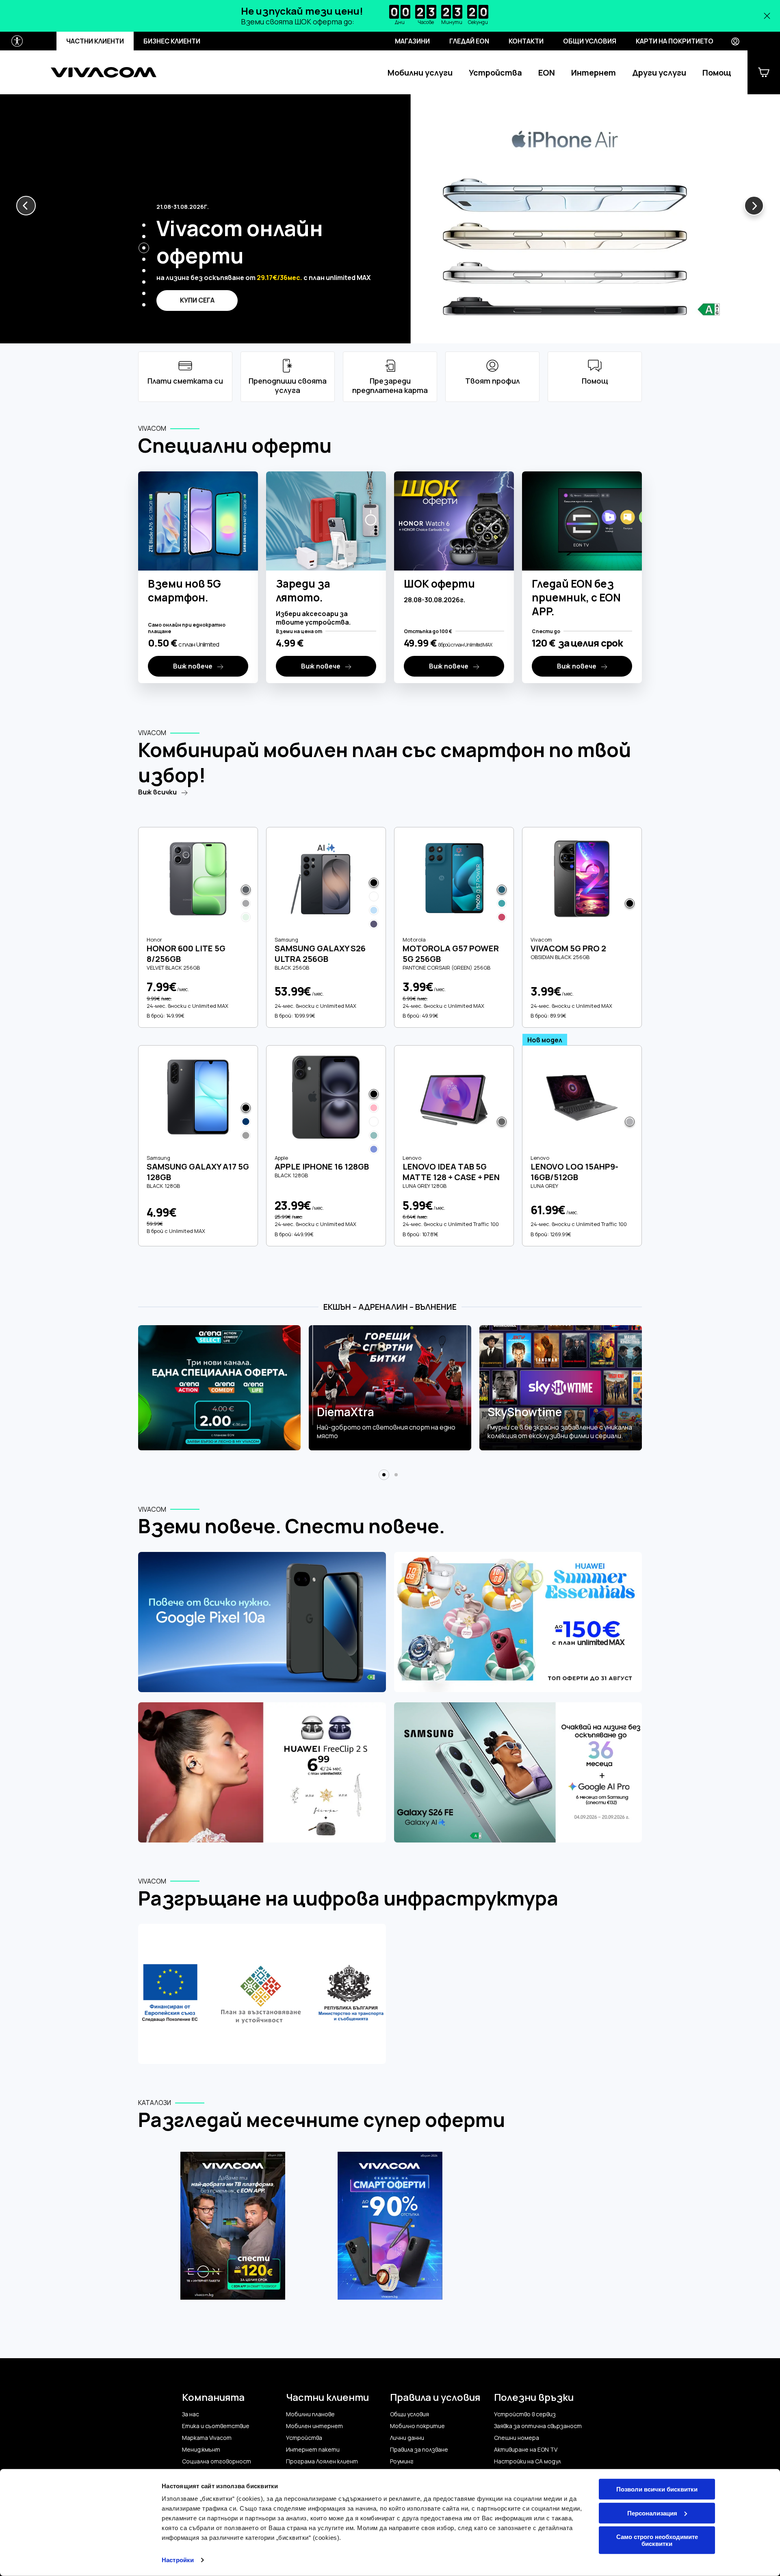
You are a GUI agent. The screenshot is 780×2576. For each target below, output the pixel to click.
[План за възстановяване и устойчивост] (262, 1995)
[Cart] (764, 72)
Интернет (594, 73)
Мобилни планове (310, 2414)
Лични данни (407, 2438)
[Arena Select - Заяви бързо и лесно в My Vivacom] (219, 1388)
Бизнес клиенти (172, 41)
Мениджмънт (201, 2450)
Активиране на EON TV (526, 2450)
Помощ (717, 73)
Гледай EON (469, 41)
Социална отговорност (217, 2461)
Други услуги (659, 73)
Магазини (412, 41)
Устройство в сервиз (525, 2414)
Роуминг (402, 2461)
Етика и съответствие (216, 2426)
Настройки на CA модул (528, 2461)
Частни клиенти (95, 41)
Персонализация (652, 2513)
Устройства (495, 73)
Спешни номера (517, 2438)
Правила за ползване (419, 2450)
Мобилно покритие (417, 2426)
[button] (26, 206)
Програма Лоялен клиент (322, 2461)
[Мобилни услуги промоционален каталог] (390, 2230)
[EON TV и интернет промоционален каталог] (233, 2230)
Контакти (526, 41)
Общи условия (590, 41)
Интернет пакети (313, 2450)
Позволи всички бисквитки (657, 2489)
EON (547, 73)
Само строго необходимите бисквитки (657, 2540)
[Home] (104, 72)
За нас (191, 2414)
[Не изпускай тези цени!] (390, 16)
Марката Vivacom (207, 2438)
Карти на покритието (675, 41)
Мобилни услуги (420, 73)
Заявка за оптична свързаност (538, 2426)
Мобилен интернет (314, 2426)
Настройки (178, 2560)
